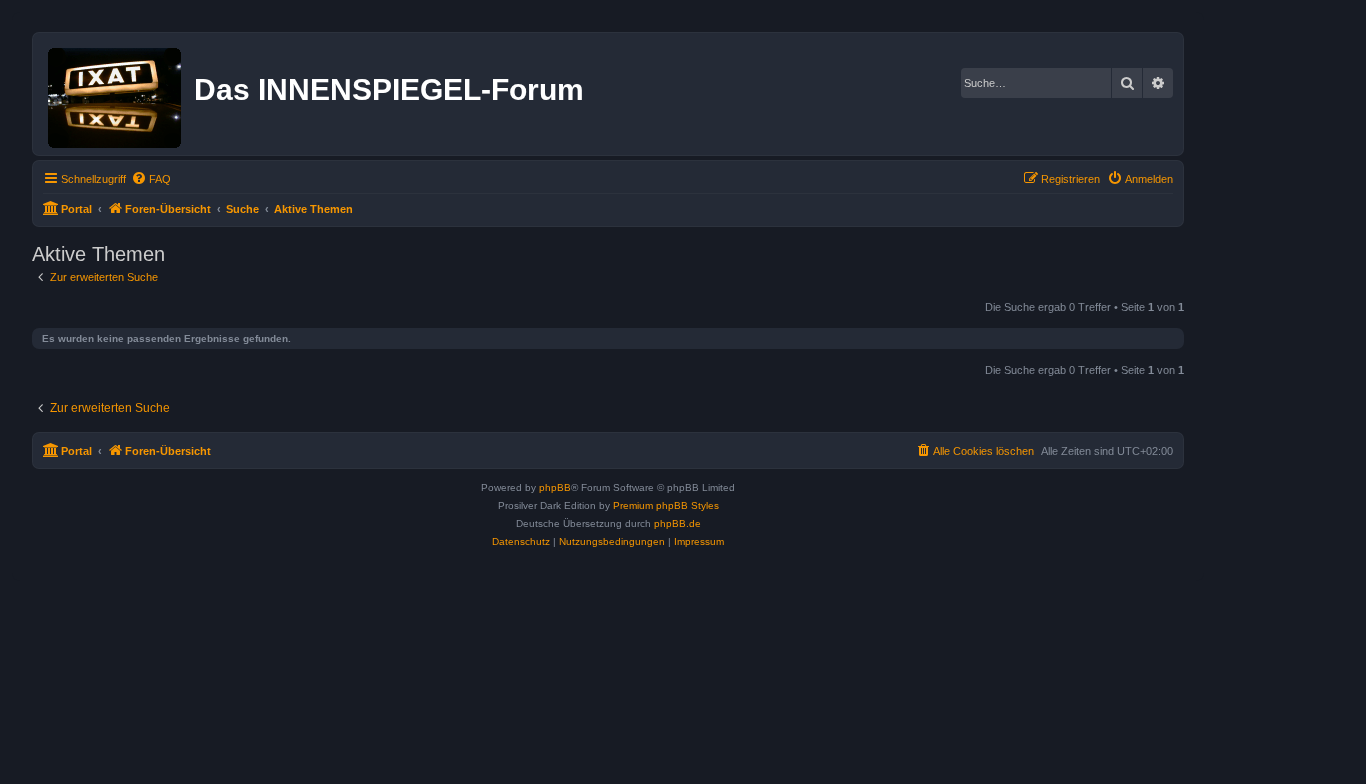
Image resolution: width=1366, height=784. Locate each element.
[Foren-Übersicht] (116, 94)
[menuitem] (151, 179)
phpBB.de (677, 523)
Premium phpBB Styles (666, 505)
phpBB (555, 487)
